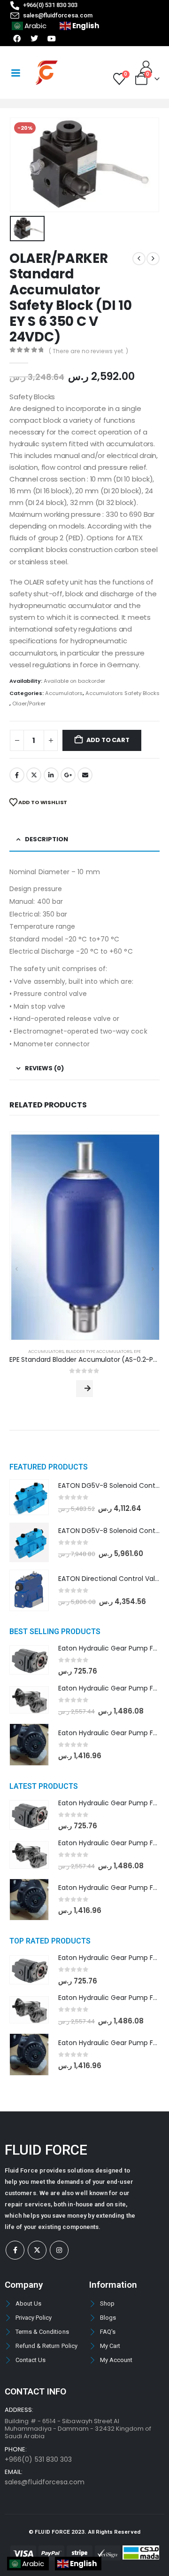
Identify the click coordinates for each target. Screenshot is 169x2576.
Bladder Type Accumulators (99, 1351)
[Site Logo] (46, 73)
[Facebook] (15, 2250)
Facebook (17, 775)
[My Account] (146, 67)
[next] (153, 259)
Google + (68, 775)
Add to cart (108, 740)
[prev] (139, 259)
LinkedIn (51, 775)
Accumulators (64, 693)
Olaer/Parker (29, 703)
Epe (137, 1351)
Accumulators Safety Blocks (123, 693)
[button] (16, 1269)
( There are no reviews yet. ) (88, 351)
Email (85, 775)
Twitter (34, 775)
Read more (84, 1389)
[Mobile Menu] (15, 73)
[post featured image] (84, 1236)
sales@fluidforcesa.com (45, 2482)
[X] (37, 2250)
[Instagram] (59, 2250)
